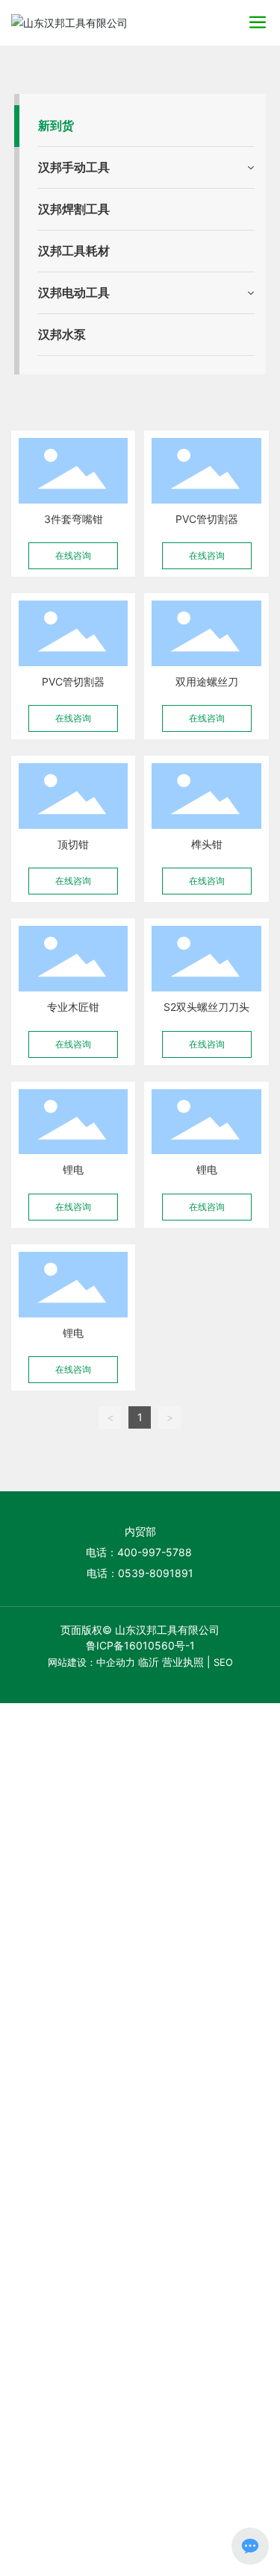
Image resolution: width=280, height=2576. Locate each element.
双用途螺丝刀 (207, 681)
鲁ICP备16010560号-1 (140, 1645)
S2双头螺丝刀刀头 (206, 1007)
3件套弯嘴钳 (74, 519)
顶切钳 (73, 844)
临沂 (149, 1662)
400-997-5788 (156, 1552)
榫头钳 (207, 844)
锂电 (73, 1169)
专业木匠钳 (73, 1007)
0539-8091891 (156, 1573)
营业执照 (183, 1662)
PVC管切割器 (207, 519)
